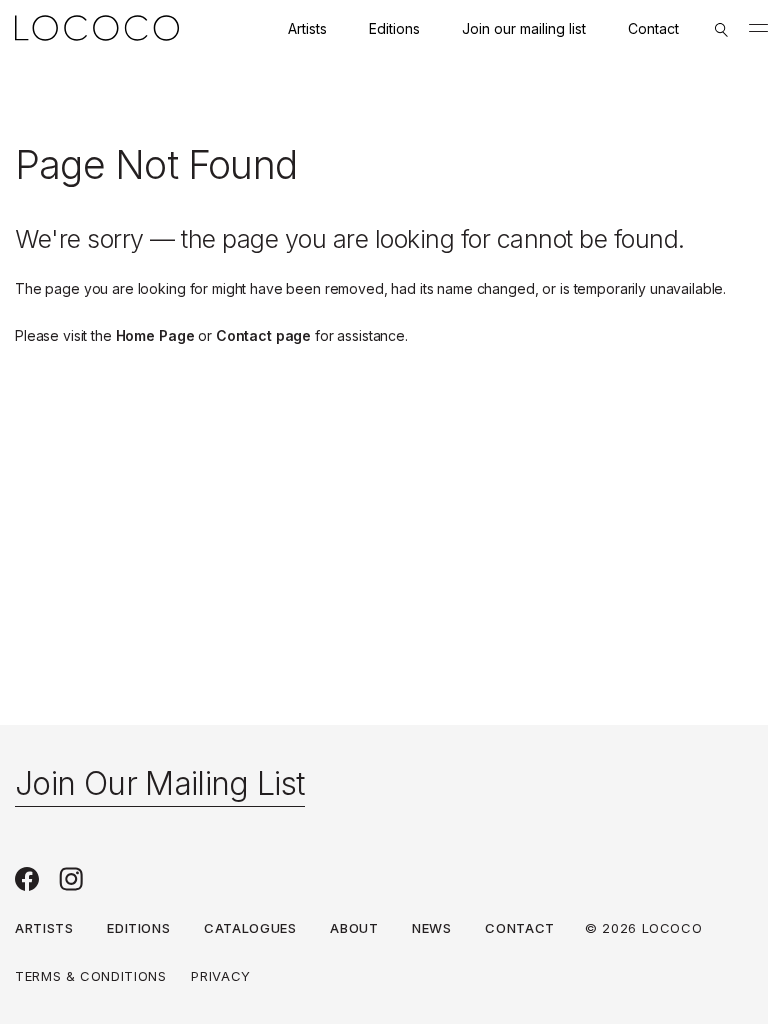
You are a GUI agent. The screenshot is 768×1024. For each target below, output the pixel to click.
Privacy (221, 976)
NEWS (432, 928)
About (354, 928)
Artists (307, 28)
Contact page (263, 335)
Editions (394, 28)
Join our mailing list (524, 28)
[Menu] (758, 28)
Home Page (155, 335)
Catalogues (250, 928)
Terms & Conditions (91, 976)
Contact (653, 28)
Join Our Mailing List (160, 783)
